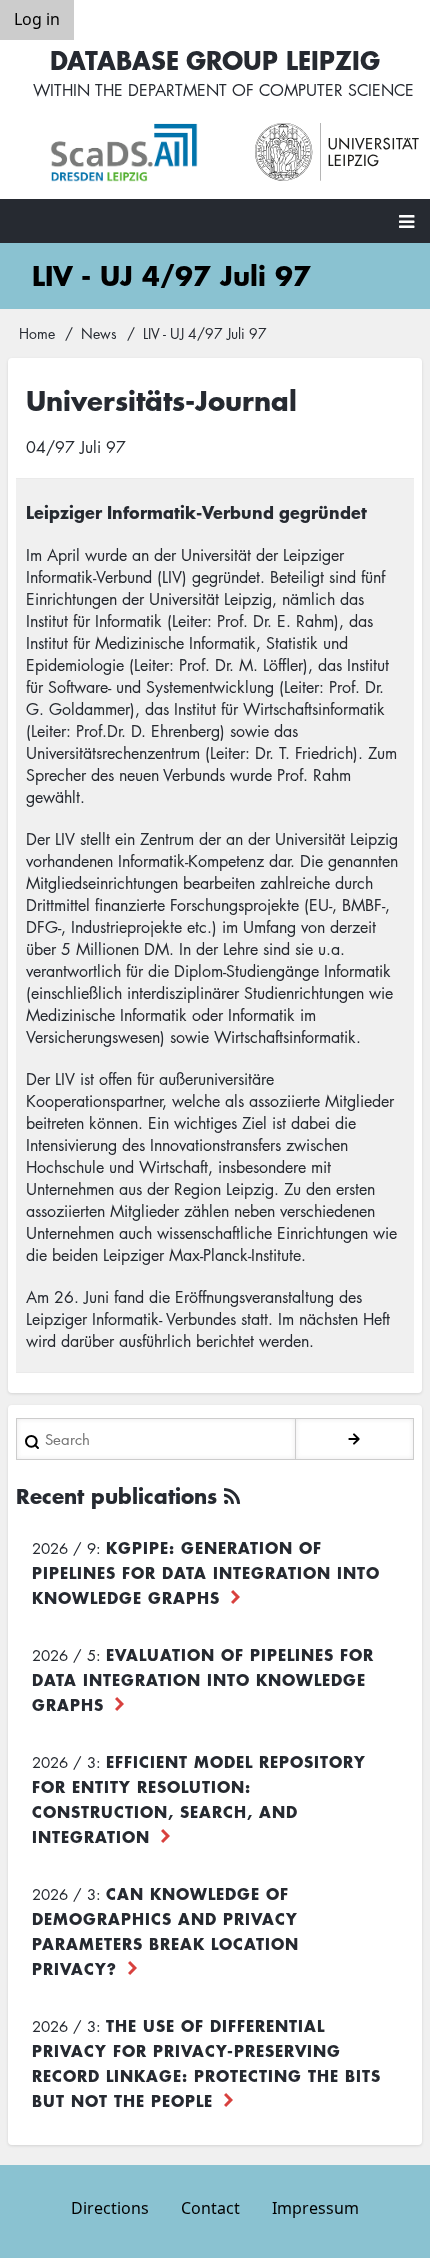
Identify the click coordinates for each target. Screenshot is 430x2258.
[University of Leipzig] (337, 152)
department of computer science (271, 90)
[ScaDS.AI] (132, 153)
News (99, 333)
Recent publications (116, 1495)
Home (37, 333)
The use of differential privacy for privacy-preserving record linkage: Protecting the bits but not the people (206, 2062)
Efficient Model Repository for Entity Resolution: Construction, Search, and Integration (199, 1798)
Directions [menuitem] (110, 2208)
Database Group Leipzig (215, 59)
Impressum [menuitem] (315, 2208)
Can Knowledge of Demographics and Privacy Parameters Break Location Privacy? (165, 1930)
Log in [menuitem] (37, 19)
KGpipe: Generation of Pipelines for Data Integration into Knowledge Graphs (206, 1572)
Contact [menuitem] (210, 2208)
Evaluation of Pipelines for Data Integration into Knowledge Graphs (203, 1679)
